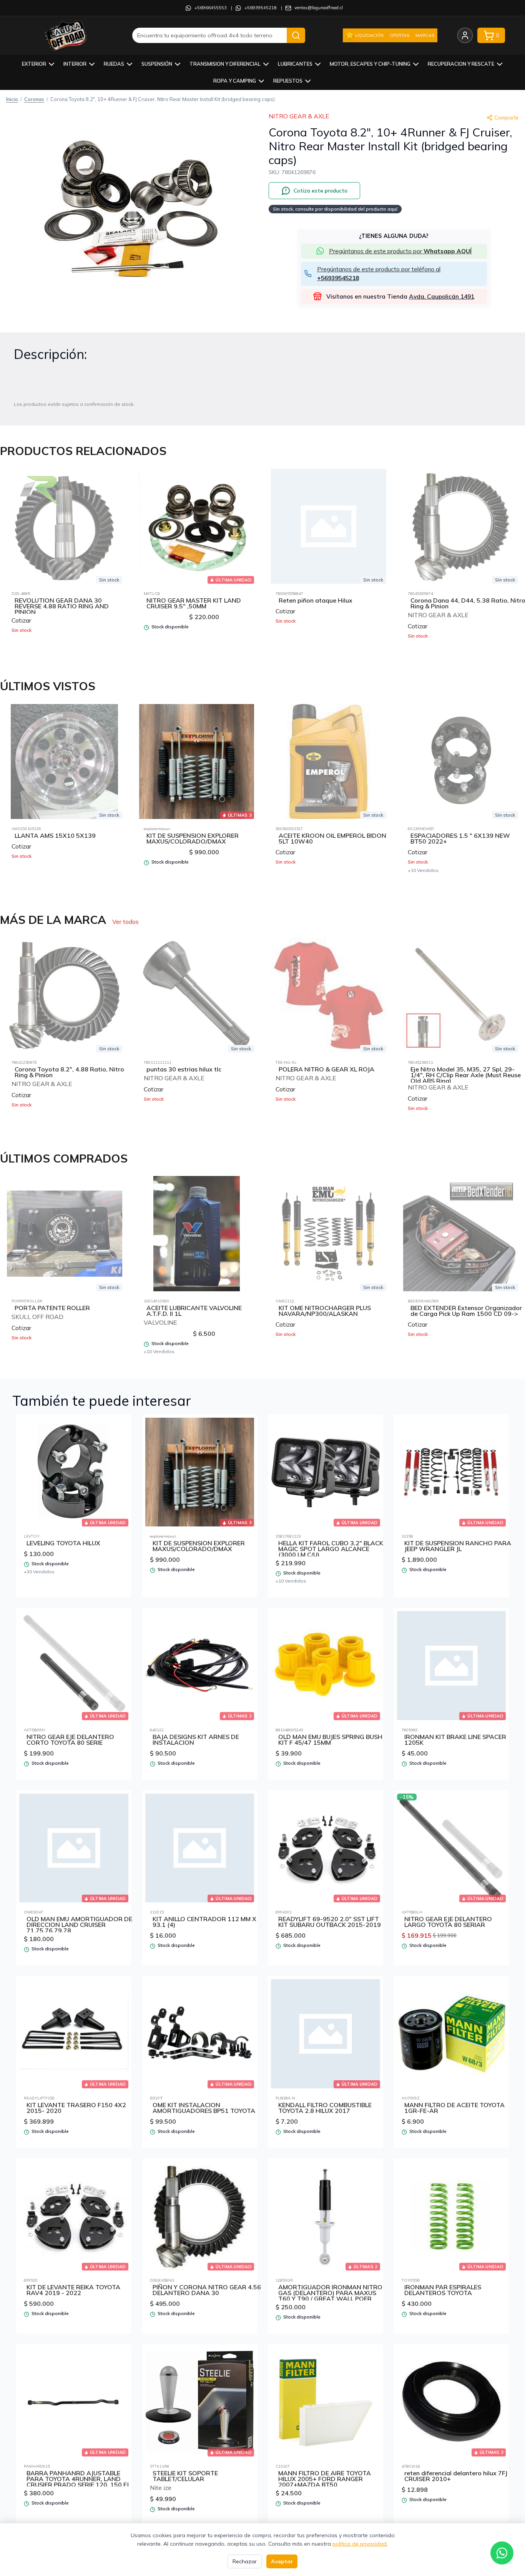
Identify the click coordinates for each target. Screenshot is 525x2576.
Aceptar (282, 2561)
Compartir (507, 118)
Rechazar (245, 2561)
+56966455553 (211, 8)
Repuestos (288, 81)
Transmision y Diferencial (225, 64)
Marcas (425, 35)
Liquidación (369, 35)
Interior (75, 64)
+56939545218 (261, 8)
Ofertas (400, 35)
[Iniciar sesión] (465, 35)
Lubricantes (295, 64)
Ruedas (114, 64)
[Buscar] (296, 35)
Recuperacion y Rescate (461, 64)
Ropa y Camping (235, 81)
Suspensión (157, 64)
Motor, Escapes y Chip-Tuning (370, 64)
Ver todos (125, 922)
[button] (131, 203)
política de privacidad (360, 2544)
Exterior (34, 64)
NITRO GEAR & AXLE (299, 116)
